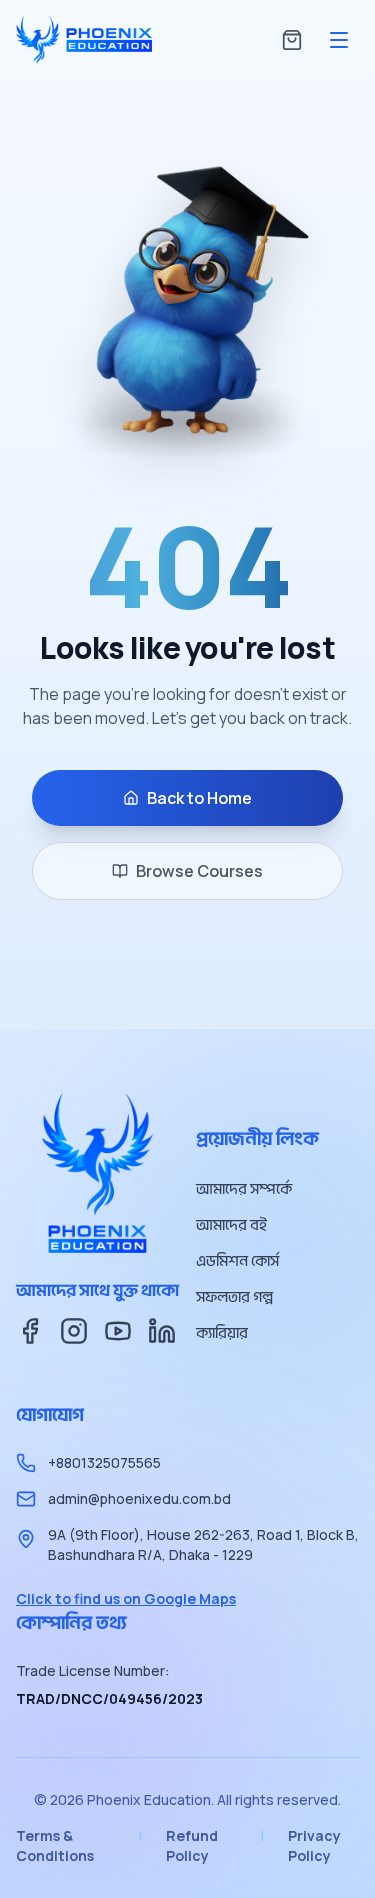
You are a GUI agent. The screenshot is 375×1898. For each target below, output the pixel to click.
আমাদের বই (231, 1225)
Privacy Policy (314, 1845)
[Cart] (292, 40)
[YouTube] (118, 1331)
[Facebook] (30, 1331)
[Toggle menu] (339, 40)
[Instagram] (74, 1331)
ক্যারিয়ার (222, 1333)
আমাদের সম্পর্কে (244, 1189)
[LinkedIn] (162, 1331)
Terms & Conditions (55, 1845)
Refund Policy (192, 1845)
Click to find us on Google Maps (126, 1598)
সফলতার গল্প (234, 1297)
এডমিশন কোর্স (237, 1261)
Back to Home (199, 798)
